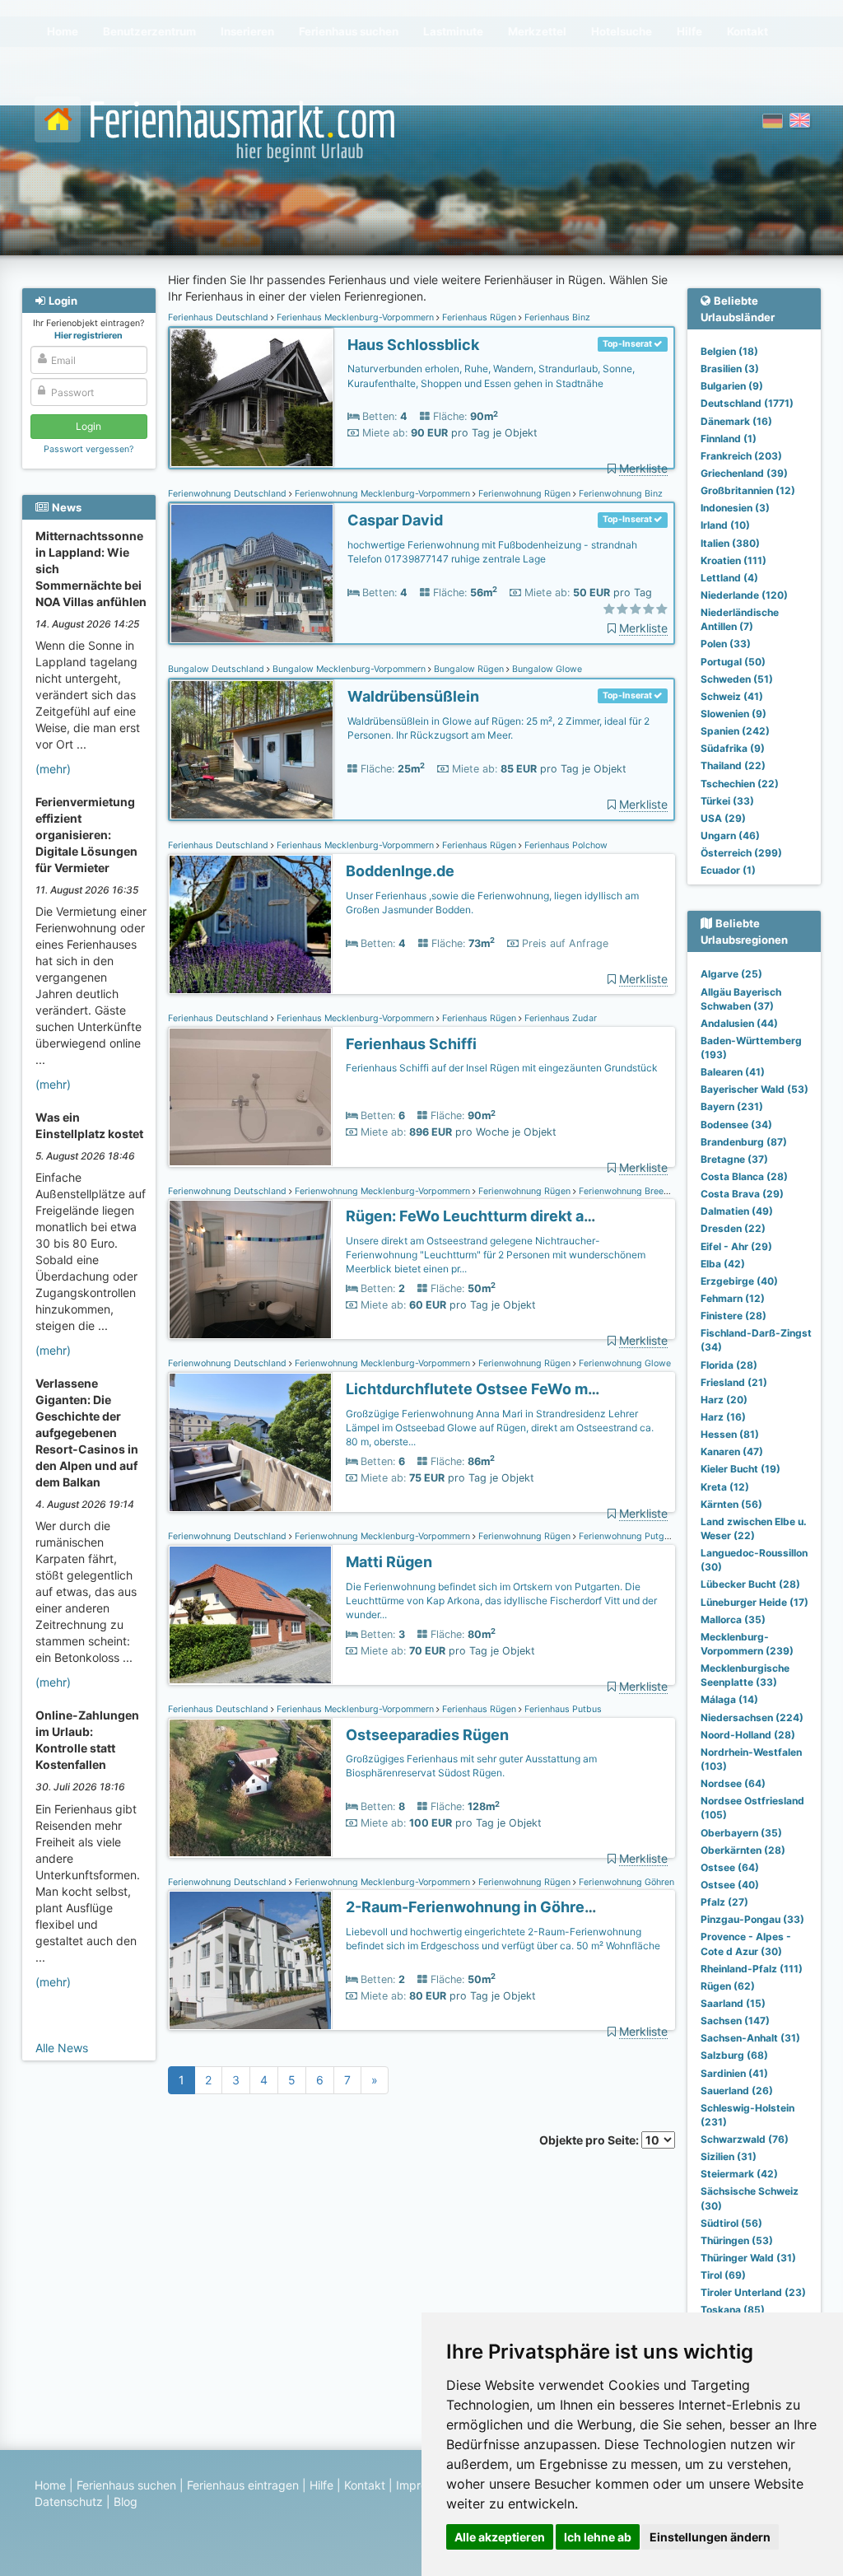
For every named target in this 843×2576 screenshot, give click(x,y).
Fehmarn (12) (733, 1298)
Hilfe (321, 2485)
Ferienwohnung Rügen (524, 494)
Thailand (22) (733, 765)
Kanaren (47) (732, 1451)
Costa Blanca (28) (744, 1176)
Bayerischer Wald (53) (755, 1089)
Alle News (62, 2048)
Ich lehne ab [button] (598, 2537)
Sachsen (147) (735, 2021)
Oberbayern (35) (741, 1833)
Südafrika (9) (733, 748)
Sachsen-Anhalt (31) (750, 2038)
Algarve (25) (731, 974)
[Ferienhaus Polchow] (250, 924)
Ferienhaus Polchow (565, 845)
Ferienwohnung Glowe (624, 1363)
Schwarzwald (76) (745, 2139)
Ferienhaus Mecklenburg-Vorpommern (355, 317)
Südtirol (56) (731, 2223)
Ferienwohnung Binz (619, 494)
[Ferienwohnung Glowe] (250, 1442)
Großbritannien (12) (748, 490)
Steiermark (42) (739, 2174)
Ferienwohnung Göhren (625, 1882)
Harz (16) (723, 1417)
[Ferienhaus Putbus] (250, 1788)
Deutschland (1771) (747, 403)
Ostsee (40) (730, 1885)
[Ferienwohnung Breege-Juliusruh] (250, 1269)
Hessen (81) (730, 1434)
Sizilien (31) (729, 2156)
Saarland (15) (733, 2003)
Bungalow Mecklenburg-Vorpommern (349, 669)
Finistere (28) (734, 1316)
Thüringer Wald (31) (748, 2258)
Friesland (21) (734, 1382)
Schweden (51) (737, 679)
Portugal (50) (733, 662)
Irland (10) (725, 525)
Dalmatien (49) (737, 1211)
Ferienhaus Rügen (479, 317)
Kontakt (365, 2485)
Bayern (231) (732, 1106)
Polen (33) (726, 644)
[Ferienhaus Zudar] (250, 1097)
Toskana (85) (733, 2310)
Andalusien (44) (739, 1023)
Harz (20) (724, 1400)
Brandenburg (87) (744, 1142)
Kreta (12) (725, 1487)
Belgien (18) (729, 351)
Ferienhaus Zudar (559, 1018)
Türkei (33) (727, 801)
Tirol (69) (723, 2275)
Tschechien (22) (740, 784)
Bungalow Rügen (469, 669)
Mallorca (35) (733, 1619)
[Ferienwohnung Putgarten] (250, 1615)
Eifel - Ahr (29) (736, 1246)
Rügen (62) (728, 1986)
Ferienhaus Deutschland (219, 317)
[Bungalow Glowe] (252, 750)
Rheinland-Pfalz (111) (752, 1969)
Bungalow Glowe (546, 669)
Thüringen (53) (737, 2240)
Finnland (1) (729, 439)
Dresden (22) (733, 1228)
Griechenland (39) (744, 473)
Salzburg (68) (734, 2055)
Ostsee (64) (730, 1867)
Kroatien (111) (734, 560)
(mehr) (53, 769)
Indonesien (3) (735, 508)
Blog (126, 2501)
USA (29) (723, 818)
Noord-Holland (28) (748, 1735)
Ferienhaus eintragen (243, 2485)
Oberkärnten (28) (743, 1850)
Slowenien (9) (734, 714)
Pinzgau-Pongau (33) (752, 1919)
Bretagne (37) (734, 1159)
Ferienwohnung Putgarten (631, 1536)
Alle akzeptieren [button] (500, 2537)
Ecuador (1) (728, 870)
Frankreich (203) (741, 456)
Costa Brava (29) (742, 1194)
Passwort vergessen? (88, 449)
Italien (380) (730, 543)
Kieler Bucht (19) (741, 1469)
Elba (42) (723, 1264)
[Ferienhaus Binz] (252, 398)
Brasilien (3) (730, 369)
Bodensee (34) (736, 1125)
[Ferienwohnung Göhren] (250, 1960)
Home (50, 2485)
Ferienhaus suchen (126, 2485)
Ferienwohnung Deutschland (228, 494)
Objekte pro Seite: (590, 2140)
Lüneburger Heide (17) (755, 1602)
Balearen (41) (733, 1072)
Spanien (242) (735, 731)
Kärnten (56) (731, 1504)
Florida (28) (729, 1365)
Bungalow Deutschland (217, 669)
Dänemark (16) (736, 421)
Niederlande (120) (744, 595)
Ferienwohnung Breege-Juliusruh (646, 1191)
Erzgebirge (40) (739, 1281)
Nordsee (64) (733, 1783)
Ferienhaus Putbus (562, 1709)
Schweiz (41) (732, 696)
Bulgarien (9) (732, 386)
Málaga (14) (729, 1699)
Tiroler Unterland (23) (753, 2292)
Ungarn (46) (730, 835)
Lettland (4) (729, 578)
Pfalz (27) (724, 1902)
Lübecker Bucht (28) (750, 1584)
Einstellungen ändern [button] (710, 2537)
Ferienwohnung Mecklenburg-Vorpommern (382, 494)
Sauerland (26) (737, 2091)
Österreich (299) (741, 853)
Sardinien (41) (734, 2073)
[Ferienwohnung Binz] (252, 574)
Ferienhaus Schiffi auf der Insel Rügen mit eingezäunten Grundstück (502, 1068)
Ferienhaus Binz (556, 317)
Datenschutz (69, 2501)
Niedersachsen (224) (752, 1717)
